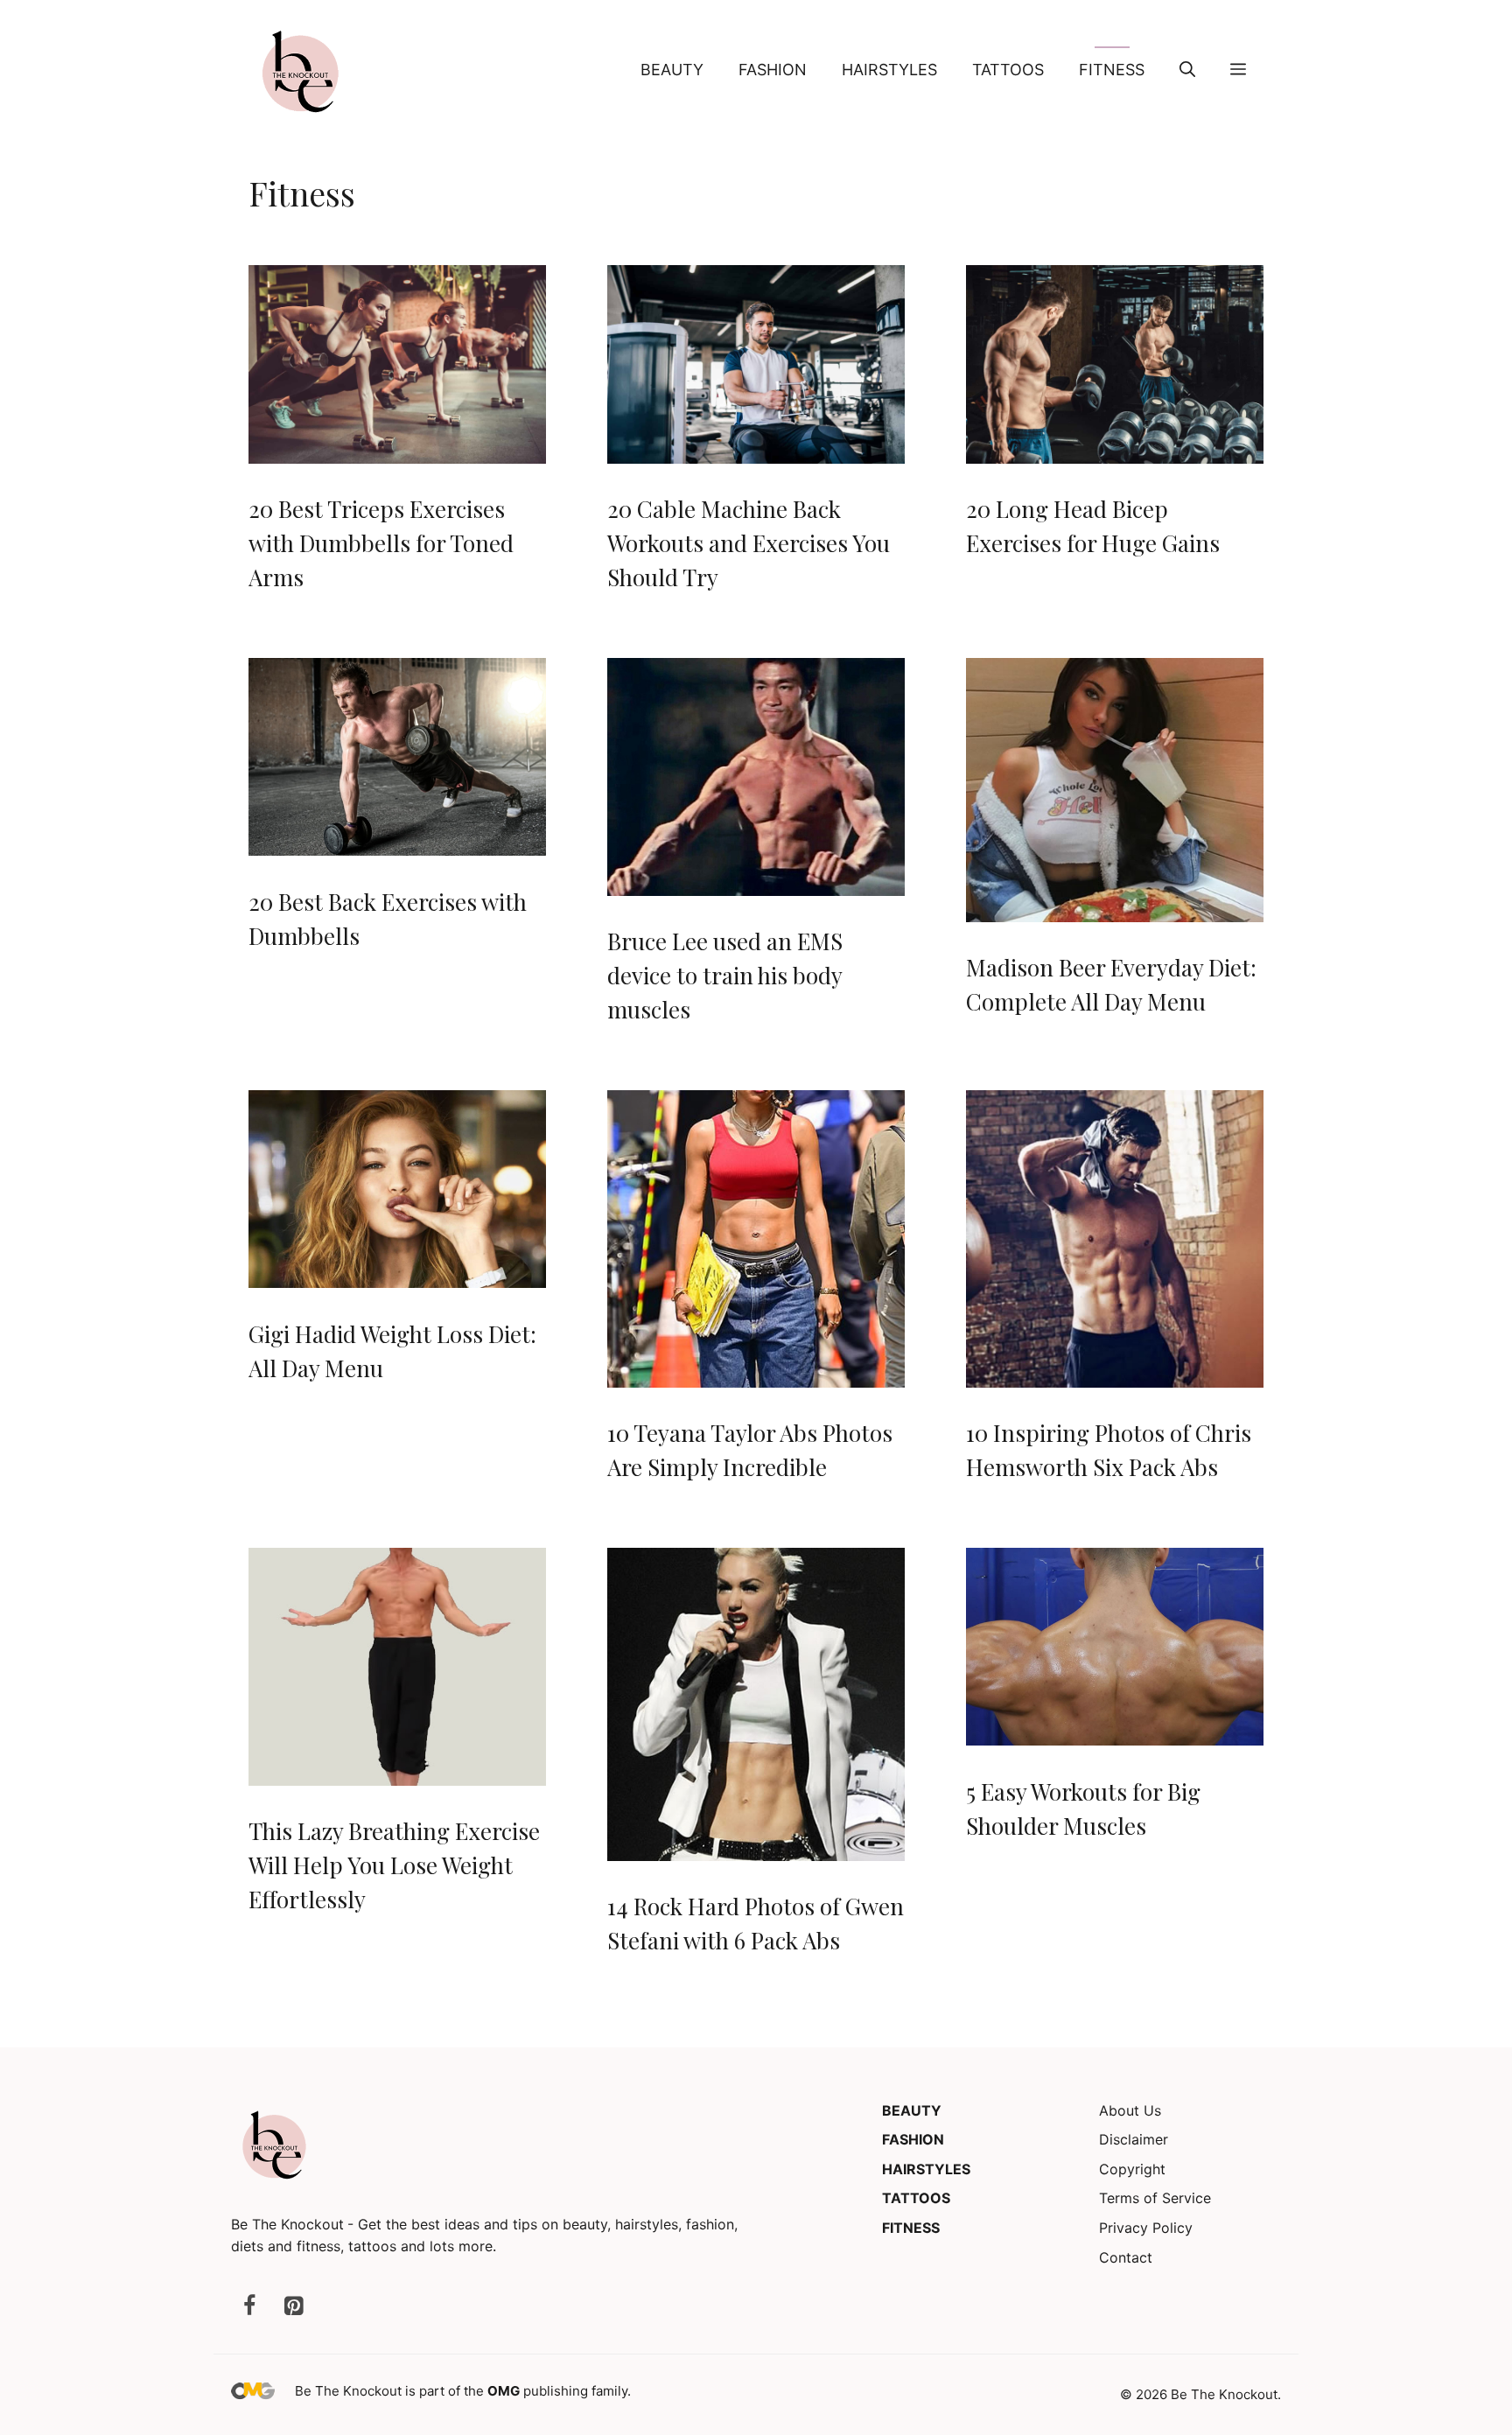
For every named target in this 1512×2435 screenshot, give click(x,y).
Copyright (1132, 2169)
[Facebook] (249, 2307)
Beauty (672, 70)
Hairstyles (889, 70)
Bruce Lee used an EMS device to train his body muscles (725, 975)
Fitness (1112, 70)
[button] (1187, 70)
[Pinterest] (293, 2307)
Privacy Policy (1146, 2228)
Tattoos (1008, 70)
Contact (1126, 2257)
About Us (1130, 2110)
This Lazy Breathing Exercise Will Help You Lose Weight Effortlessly (394, 1865)
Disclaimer (1134, 2139)
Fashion (773, 70)
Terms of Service (1155, 2198)
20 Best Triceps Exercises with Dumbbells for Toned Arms (381, 543)
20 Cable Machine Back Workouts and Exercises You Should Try (749, 543)
